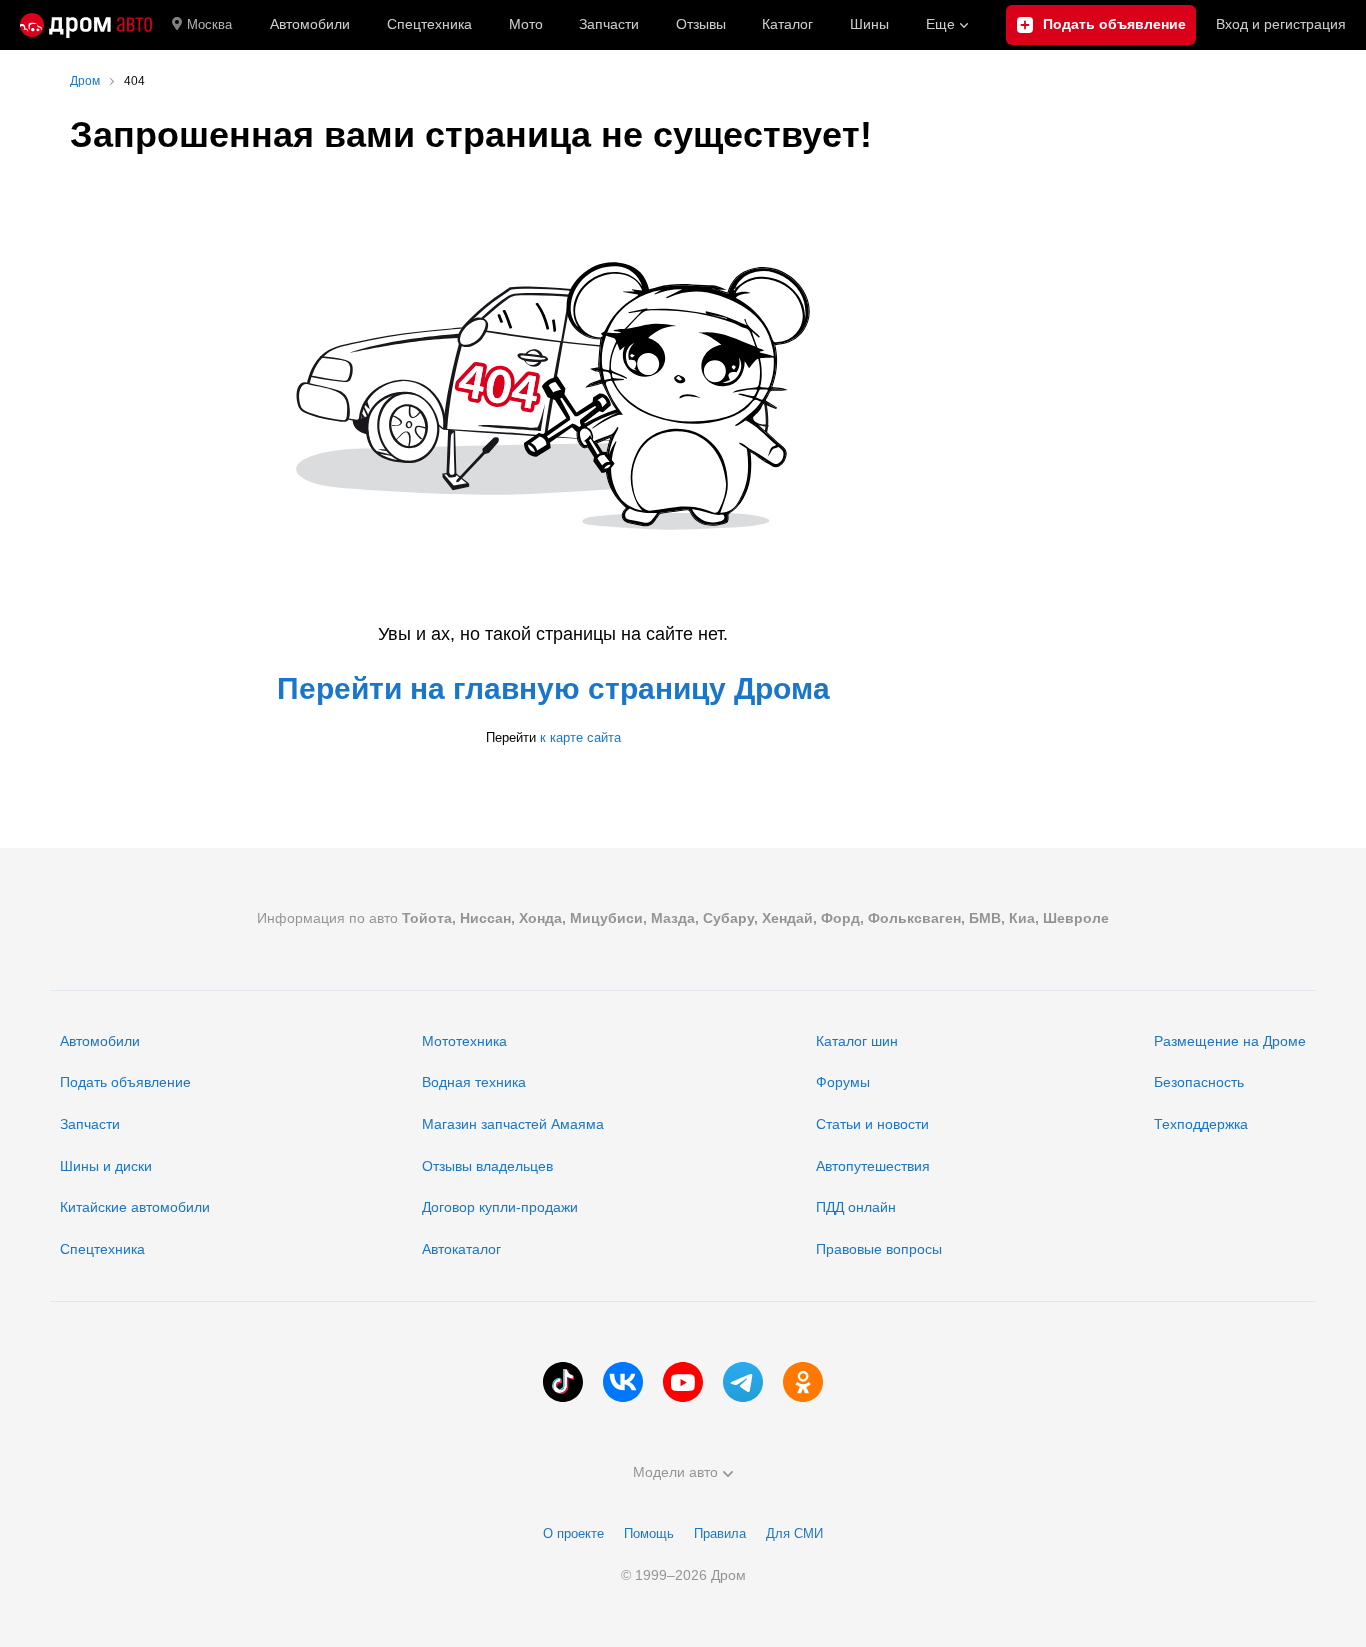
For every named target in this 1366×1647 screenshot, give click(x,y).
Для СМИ (794, 1533)
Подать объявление (125, 1082)
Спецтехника (102, 1249)
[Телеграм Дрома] (743, 1382)
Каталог (787, 24)
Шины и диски (106, 1166)
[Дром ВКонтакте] (623, 1382)
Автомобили (310, 24)
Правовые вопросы (879, 1249)
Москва (209, 24)
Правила (720, 1533)
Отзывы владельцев (487, 1166)
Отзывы (701, 24)
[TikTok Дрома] (563, 1382)
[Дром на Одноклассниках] (803, 1382)
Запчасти (609, 24)
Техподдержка (1201, 1124)
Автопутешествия (873, 1166)
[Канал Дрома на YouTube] (683, 1382)
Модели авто (675, 1472)
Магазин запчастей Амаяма (513, 1124)
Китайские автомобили (135, 1207)
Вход (1281, 24)
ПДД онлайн (856, 1207)
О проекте (573, 1533)
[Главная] (86, 25)
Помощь (649, 1533)
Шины (869, 24)
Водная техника (474, 1082)
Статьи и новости (872, 1124)
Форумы (843, 1082)
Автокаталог (461, 1249)
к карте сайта (580, 737)
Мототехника (464, 1041)
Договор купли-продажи (500, 1207)
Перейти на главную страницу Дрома (553, 688)
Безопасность (1199, 1082)
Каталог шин (857, 1041)
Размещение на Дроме (1230, 1041)
